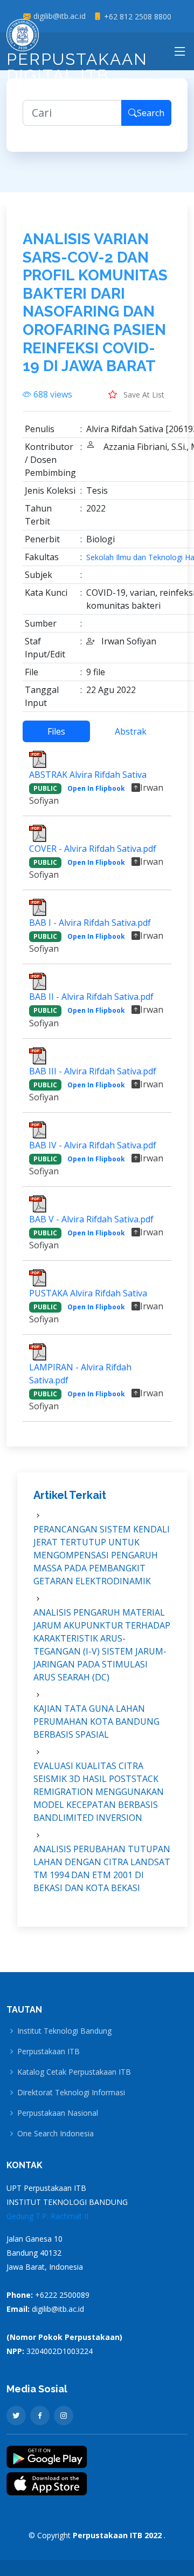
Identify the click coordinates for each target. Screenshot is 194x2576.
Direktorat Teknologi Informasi (71, 2093)
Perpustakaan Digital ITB (77, 67)
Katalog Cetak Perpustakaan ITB (74, 2072)
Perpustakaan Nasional (58, 2113)
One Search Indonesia (56, 2134)
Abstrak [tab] (131, 731)
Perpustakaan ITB (48, 2052)
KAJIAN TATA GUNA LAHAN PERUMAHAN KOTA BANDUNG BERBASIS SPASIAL (96, 1721)
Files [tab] (56, 731)
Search (151, 113)
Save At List (143, 395)
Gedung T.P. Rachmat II (47, 2216)
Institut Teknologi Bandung (64, 2031)
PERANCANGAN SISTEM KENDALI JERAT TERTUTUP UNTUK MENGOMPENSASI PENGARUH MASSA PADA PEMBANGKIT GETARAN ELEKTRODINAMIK (102, 1555)
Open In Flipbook (96, 788)
